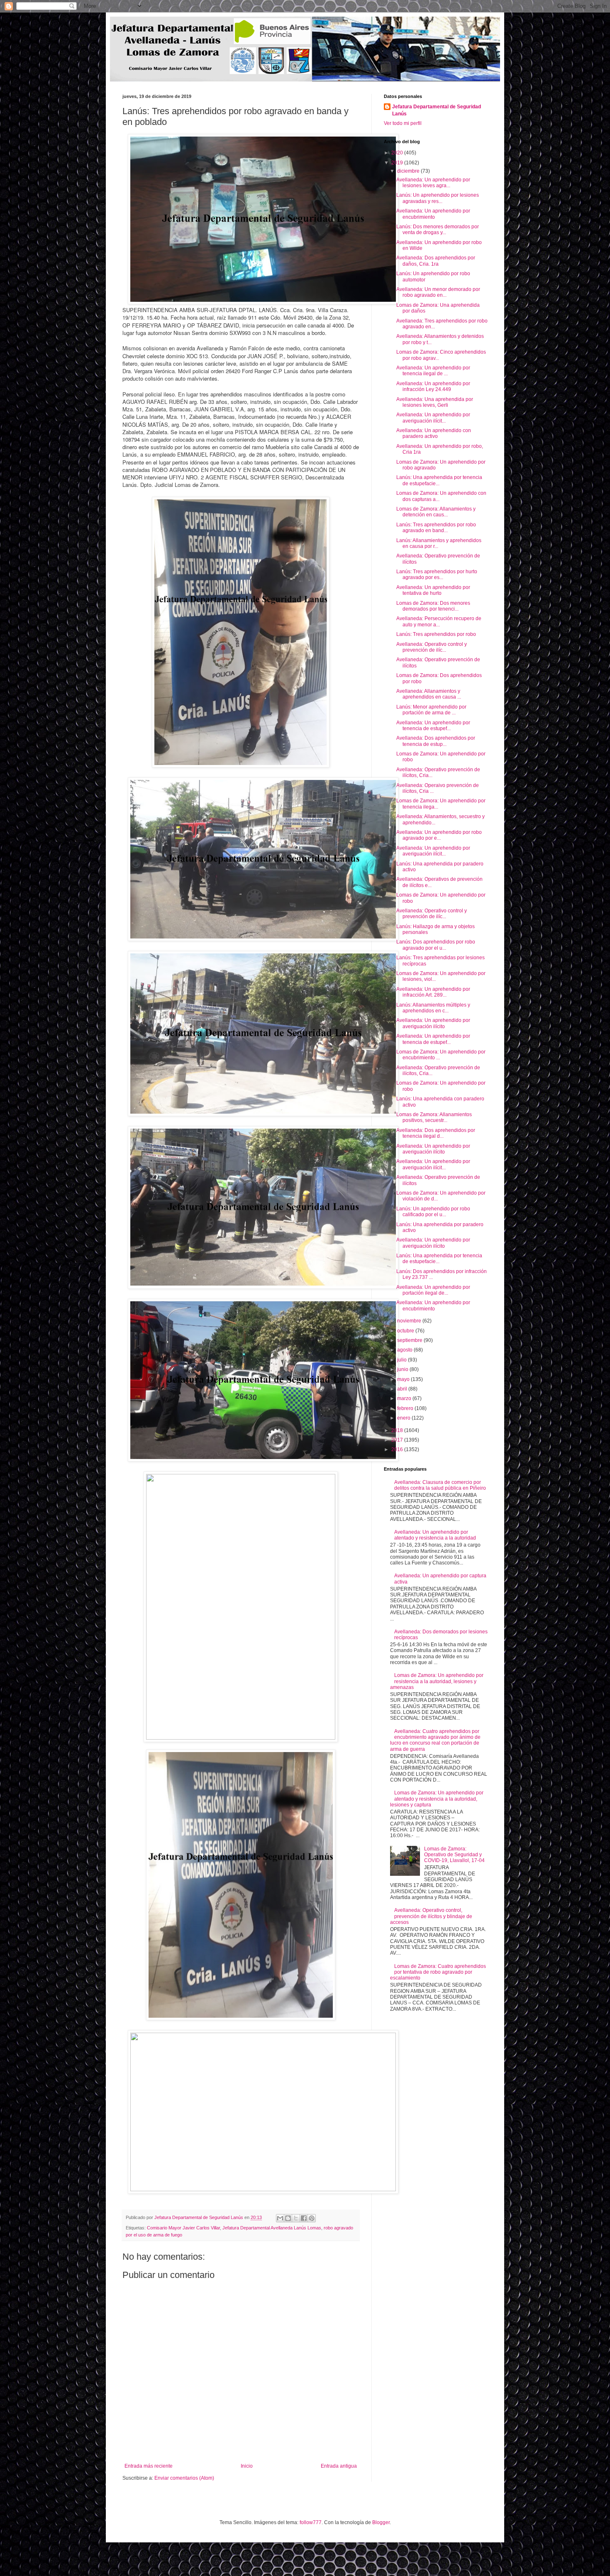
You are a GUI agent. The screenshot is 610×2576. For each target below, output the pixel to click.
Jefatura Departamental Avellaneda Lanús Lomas (272, 2228)
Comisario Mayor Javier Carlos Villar (183, 2228)
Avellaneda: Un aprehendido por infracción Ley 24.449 (433, 386)
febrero (406, 1408)
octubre (406, 1331)
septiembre (410, 1340)
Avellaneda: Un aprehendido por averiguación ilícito (433, 1023)
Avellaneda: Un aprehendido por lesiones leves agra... (433, 183)
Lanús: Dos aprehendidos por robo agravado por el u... (436, 945)
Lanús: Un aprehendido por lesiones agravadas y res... (438, 198)
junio (403, 1369)
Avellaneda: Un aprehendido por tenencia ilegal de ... (433, 371)
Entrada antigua (339, 2466)
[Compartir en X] (296, 2218)
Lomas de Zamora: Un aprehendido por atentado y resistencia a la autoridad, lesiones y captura (437, 1799)
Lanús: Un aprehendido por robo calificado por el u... (433, 1212)
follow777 (311, 2522)
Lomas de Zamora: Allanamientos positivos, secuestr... (434, 1117)
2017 (398, 1440)
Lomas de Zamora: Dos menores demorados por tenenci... (433, 606)
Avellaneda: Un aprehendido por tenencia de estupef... (433, 726)
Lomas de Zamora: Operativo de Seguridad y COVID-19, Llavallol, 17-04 (454, 1855)
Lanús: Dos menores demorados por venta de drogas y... (438, 230)
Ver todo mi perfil (403, 123)
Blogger (381, 2522)
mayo (404, 1379)
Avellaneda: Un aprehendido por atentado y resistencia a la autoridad (435, 1535)
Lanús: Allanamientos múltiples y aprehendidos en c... (433, 1008)
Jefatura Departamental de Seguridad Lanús (437, 110)
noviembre (410, 1321)
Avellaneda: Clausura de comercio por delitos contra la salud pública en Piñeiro (440, 1485)
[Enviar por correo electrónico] (280, 2218)
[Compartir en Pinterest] (312, 2218)
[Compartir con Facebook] (304, 2218)
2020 (398, 153)
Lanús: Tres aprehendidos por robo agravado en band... (436, 528)
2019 (398, 163)
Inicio (247, 2466)
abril (403, 1389)
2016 (398, 1449)
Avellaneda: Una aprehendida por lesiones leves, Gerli (435, 402)
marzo (405, 1398)
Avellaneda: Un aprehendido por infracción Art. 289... (433, 992)
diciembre (409, 171)
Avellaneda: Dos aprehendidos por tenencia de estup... (436, 741)
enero (404, 1418)
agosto (405, 1350)
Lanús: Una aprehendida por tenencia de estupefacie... (439, 480)
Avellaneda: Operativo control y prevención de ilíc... (432, 647)
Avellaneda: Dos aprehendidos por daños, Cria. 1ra (436, 261)
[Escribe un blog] (288, 2218)
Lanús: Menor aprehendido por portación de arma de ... (431, 710)
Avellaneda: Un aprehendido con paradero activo (434, 433)
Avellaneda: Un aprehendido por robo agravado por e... (439, 835)
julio (403, 1360)
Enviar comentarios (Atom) (184, 2478)
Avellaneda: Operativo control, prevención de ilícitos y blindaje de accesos (431, 1916)
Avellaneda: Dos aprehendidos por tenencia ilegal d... (436, 1133)
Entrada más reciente (149, 2466)
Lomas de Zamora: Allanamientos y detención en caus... (436, 512)
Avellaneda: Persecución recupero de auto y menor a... (439, 621)
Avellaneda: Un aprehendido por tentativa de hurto (433, 590)
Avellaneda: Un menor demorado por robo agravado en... (438, 292)
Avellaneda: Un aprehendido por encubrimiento (433, 214)
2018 (398, 1430)
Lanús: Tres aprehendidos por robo (436, 634)
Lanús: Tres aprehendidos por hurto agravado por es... (437, 574)
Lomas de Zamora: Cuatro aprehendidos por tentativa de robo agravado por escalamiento (438, 1972)
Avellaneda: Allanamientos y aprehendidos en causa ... (429, 694)
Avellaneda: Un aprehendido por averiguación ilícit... (433, 418)
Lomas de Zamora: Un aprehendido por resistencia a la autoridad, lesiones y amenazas (437, 1681)
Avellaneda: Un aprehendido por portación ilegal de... (433, 1290)
